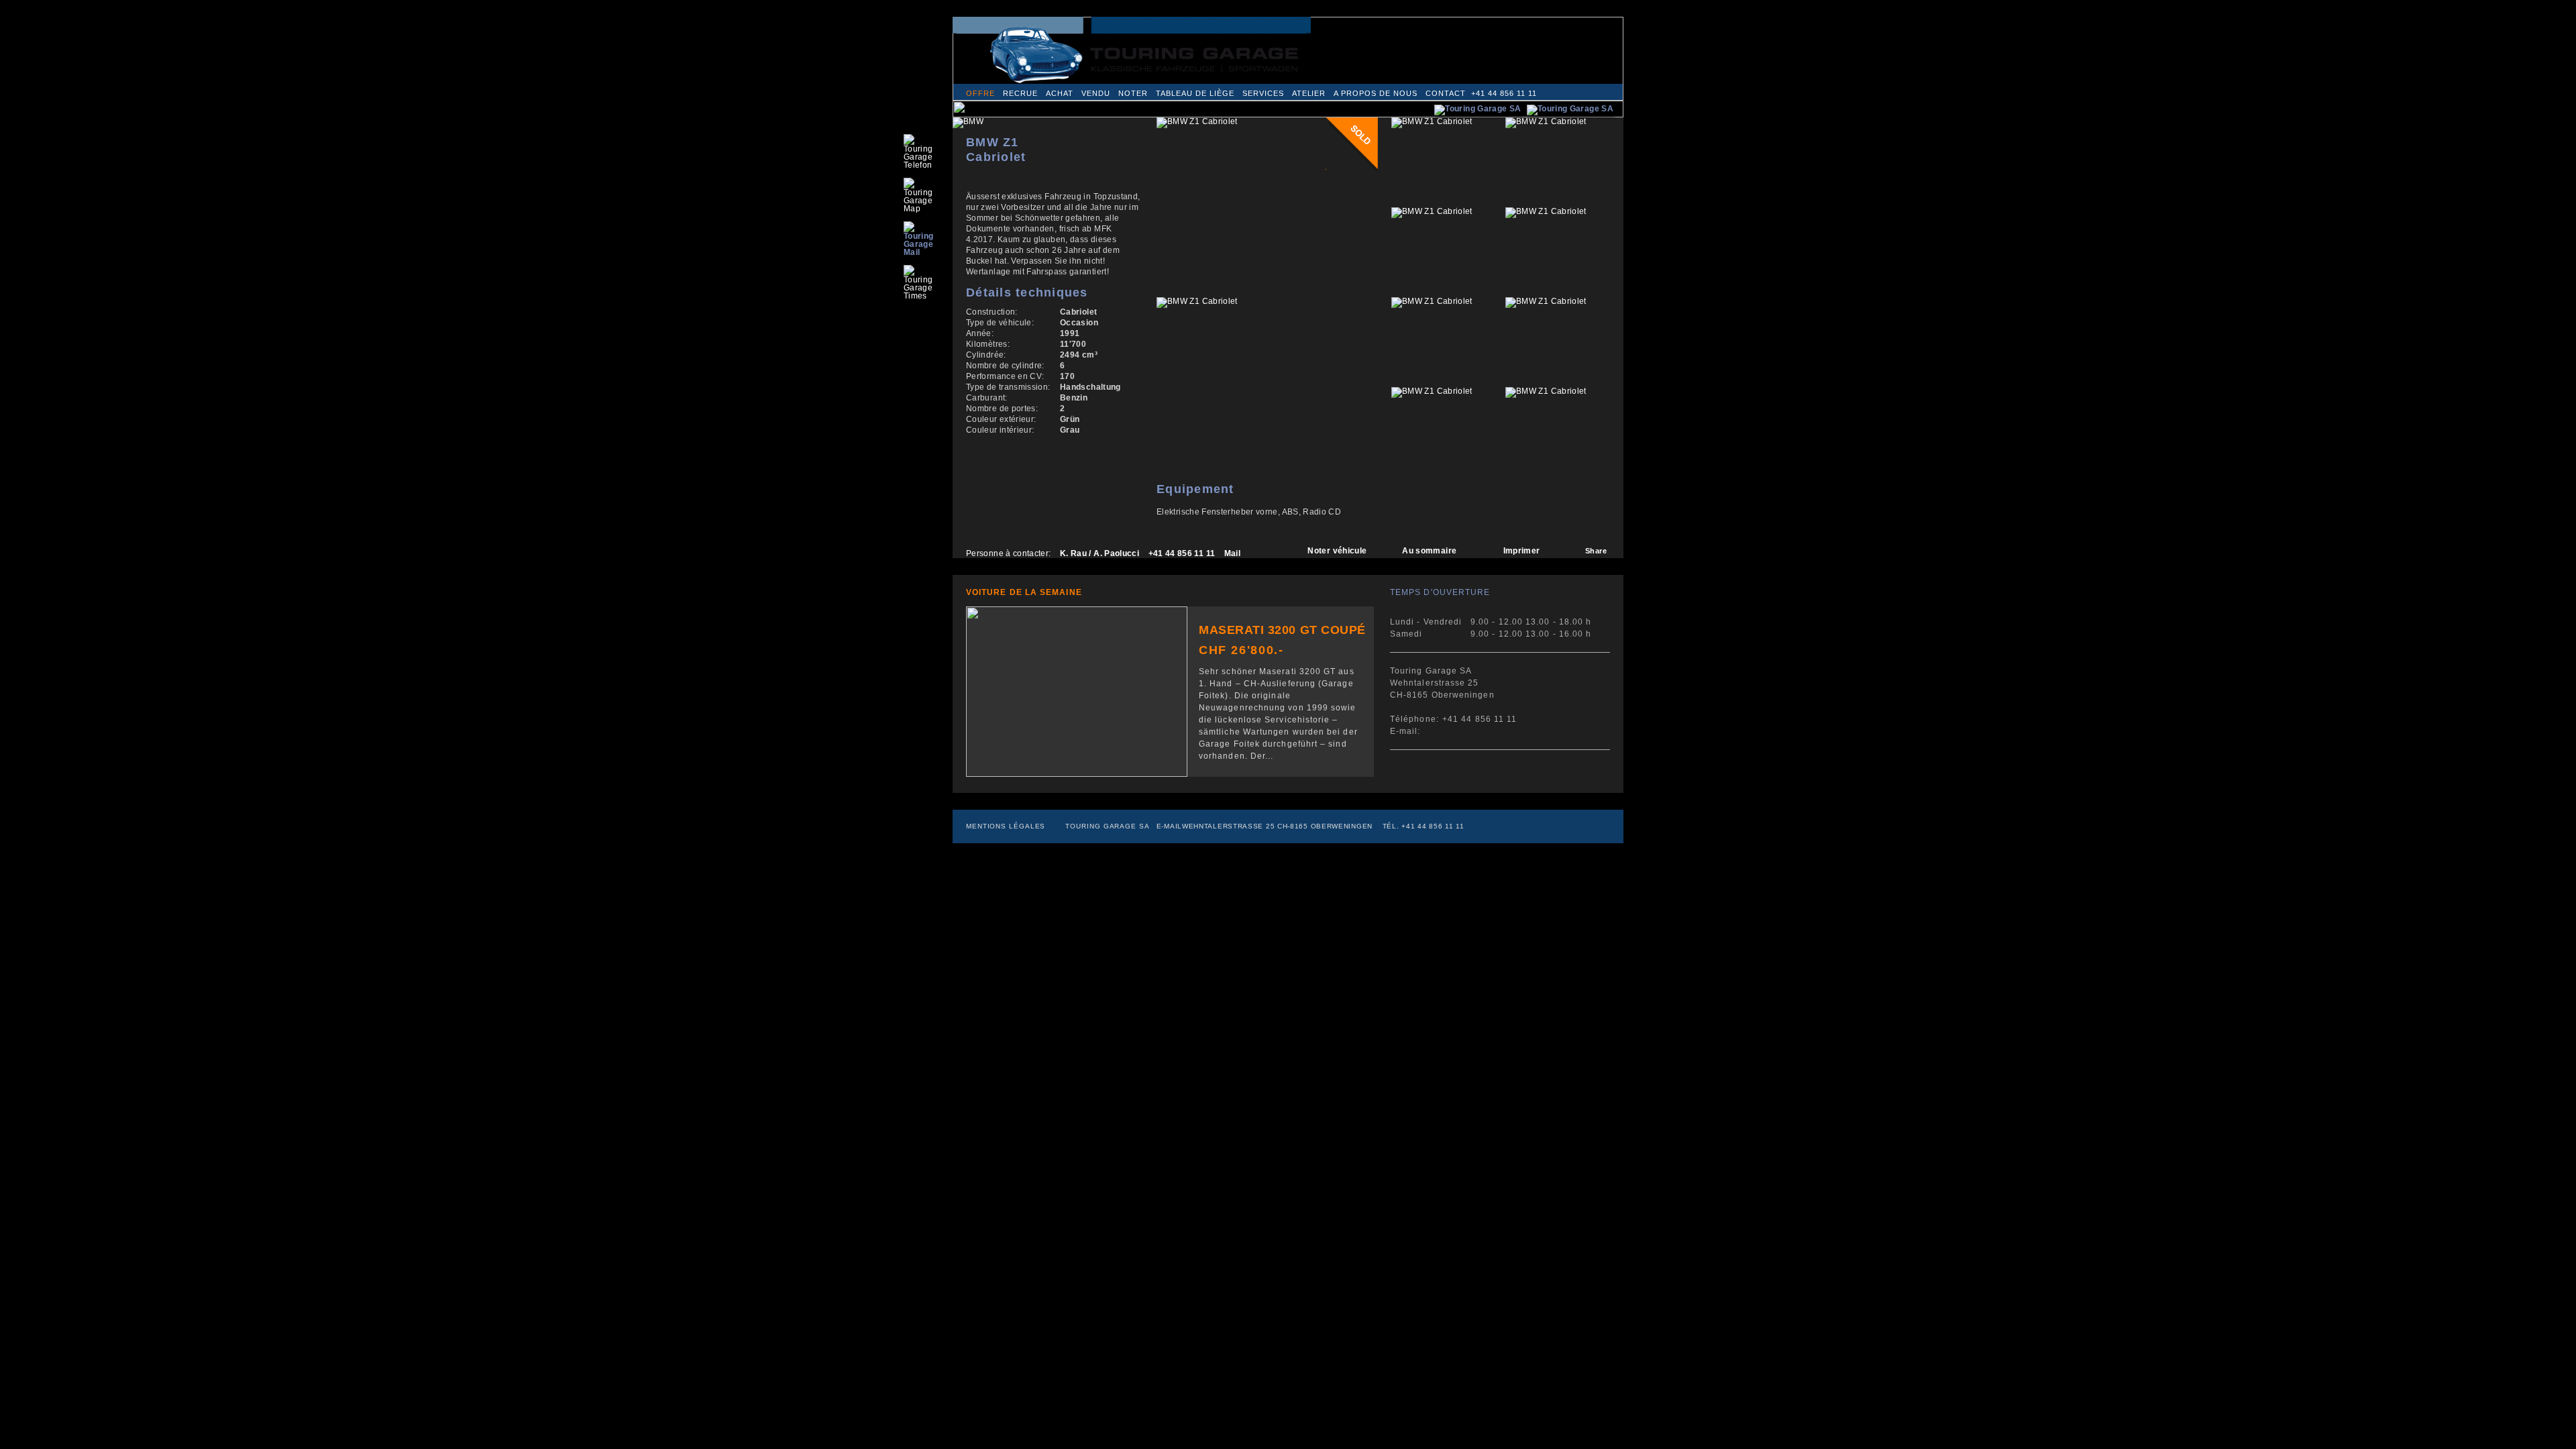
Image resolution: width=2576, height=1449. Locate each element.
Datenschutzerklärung (1281, 22)
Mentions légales (1006, 826)
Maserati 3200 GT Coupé (1282, 630)
